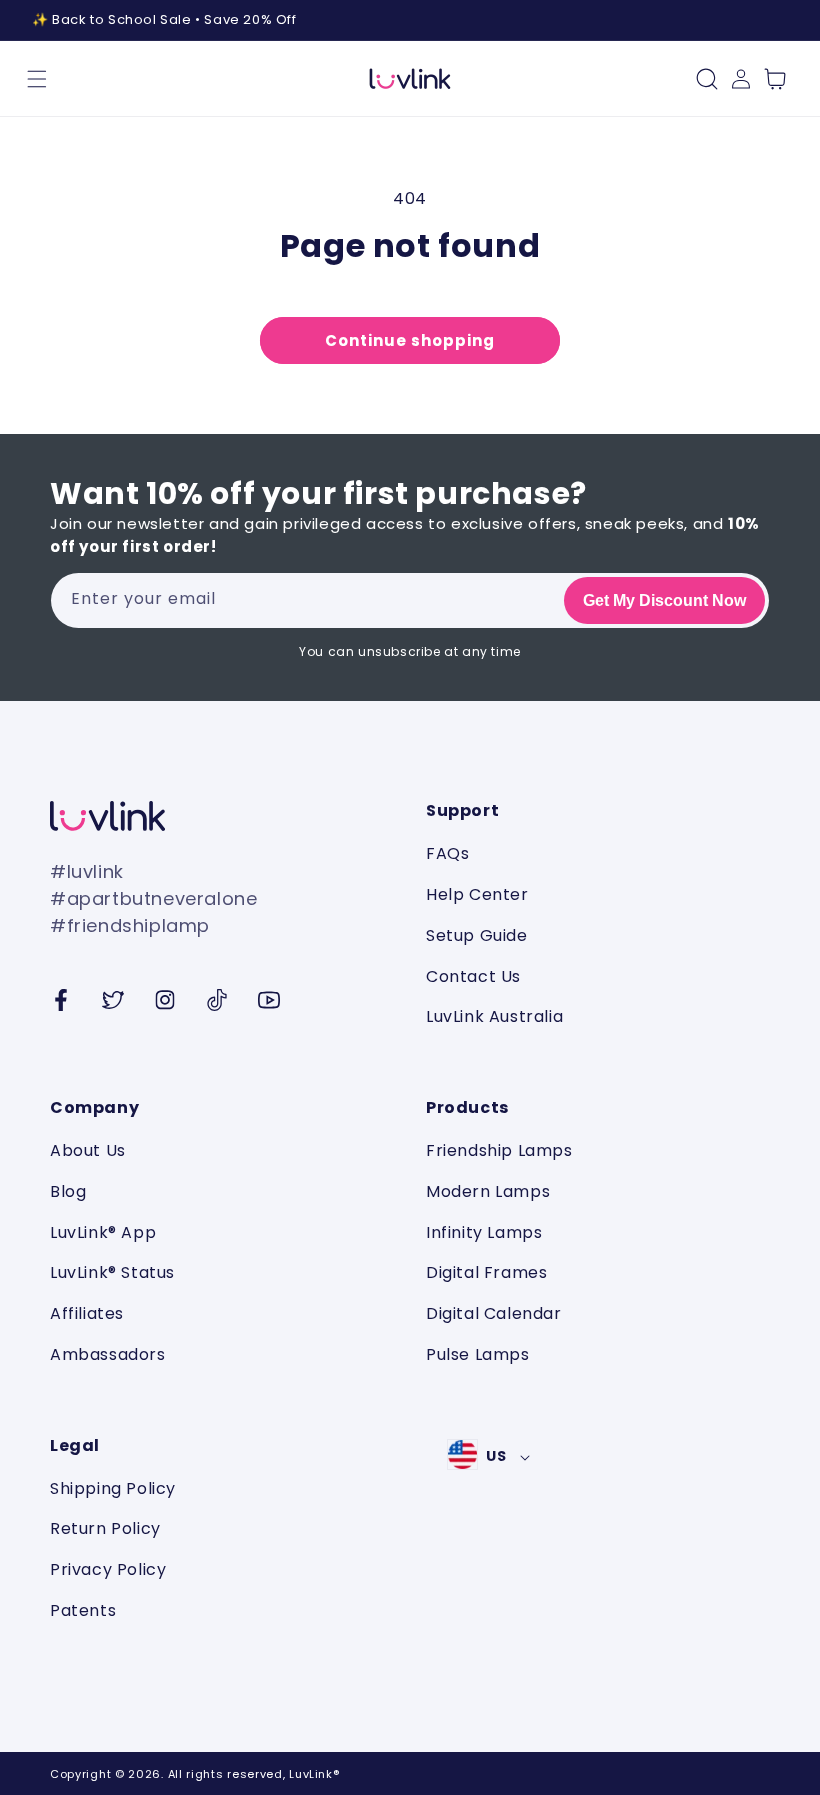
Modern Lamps (488, 1191)
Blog (68, 1191)
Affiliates (87, 1313)
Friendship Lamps (499, 1151)
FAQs (447, 854)
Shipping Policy (113, 1489)
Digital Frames (486, 1272)
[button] (37, 79)
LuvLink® (314, 1774)
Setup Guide (477, 935)
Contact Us (473, 976)
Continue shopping (410, 340)
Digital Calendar (494, 1313)
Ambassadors (108, 1354)
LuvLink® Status (112, 1272)
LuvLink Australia (494, 1016)
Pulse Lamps (478, 1354)
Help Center (477, 894)
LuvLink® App (103, 1232)
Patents (83, 1610)
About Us (88, 1151)
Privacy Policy (108, 1569)
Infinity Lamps (484, 1232)
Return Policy (105, 1528)
